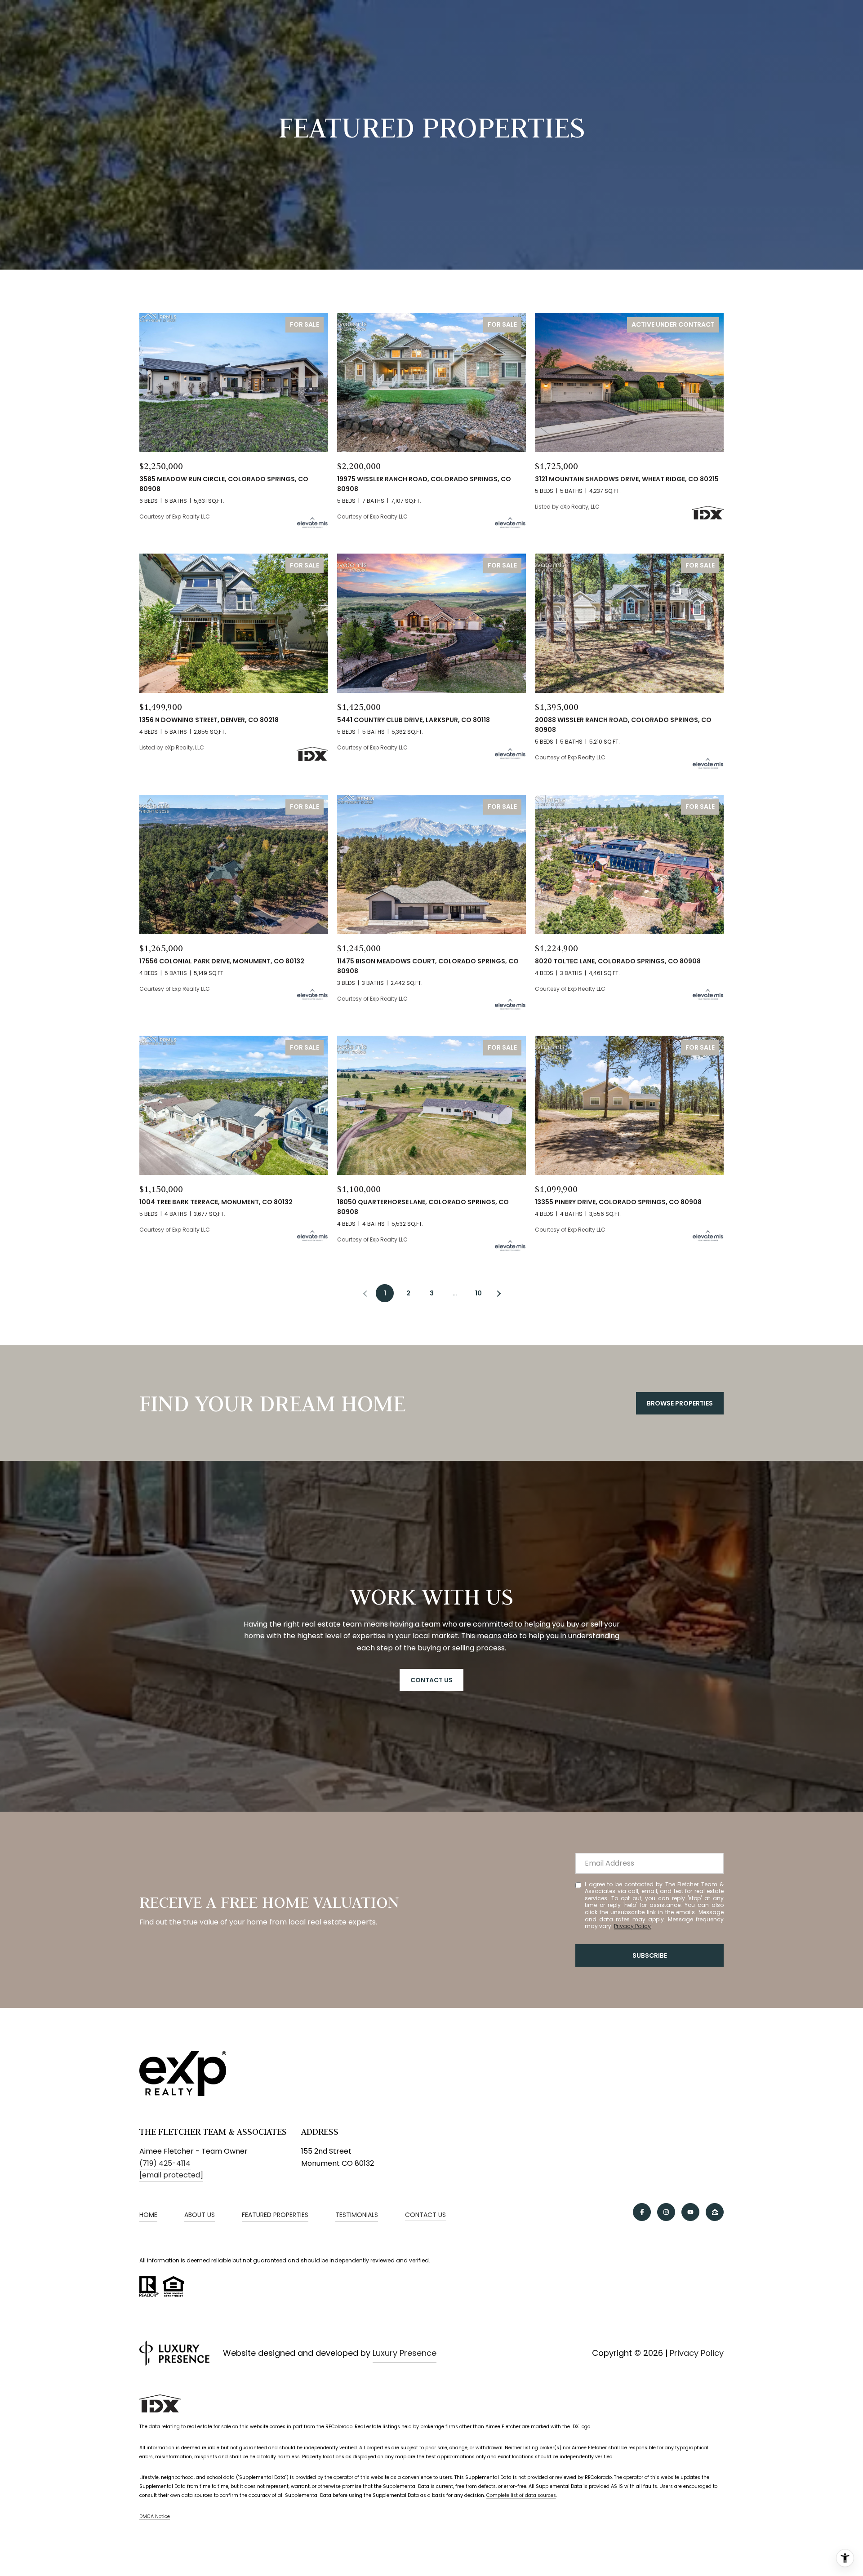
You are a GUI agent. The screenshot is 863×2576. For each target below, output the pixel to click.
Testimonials (357, 2215)
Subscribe (650, 1955)
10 (478, 1293)
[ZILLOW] (715, 2212)
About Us (200, 2215)
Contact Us (425, 2215)
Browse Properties (680, 1403)
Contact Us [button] (431, 1680)
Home (148, 2215)
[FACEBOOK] (642, 2212)
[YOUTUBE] (690, 2212)
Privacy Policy (632, 1926)
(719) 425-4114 (165, 2163)
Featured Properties (275, 2215)
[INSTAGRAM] (666, 2212)
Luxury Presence (405, 2353)
